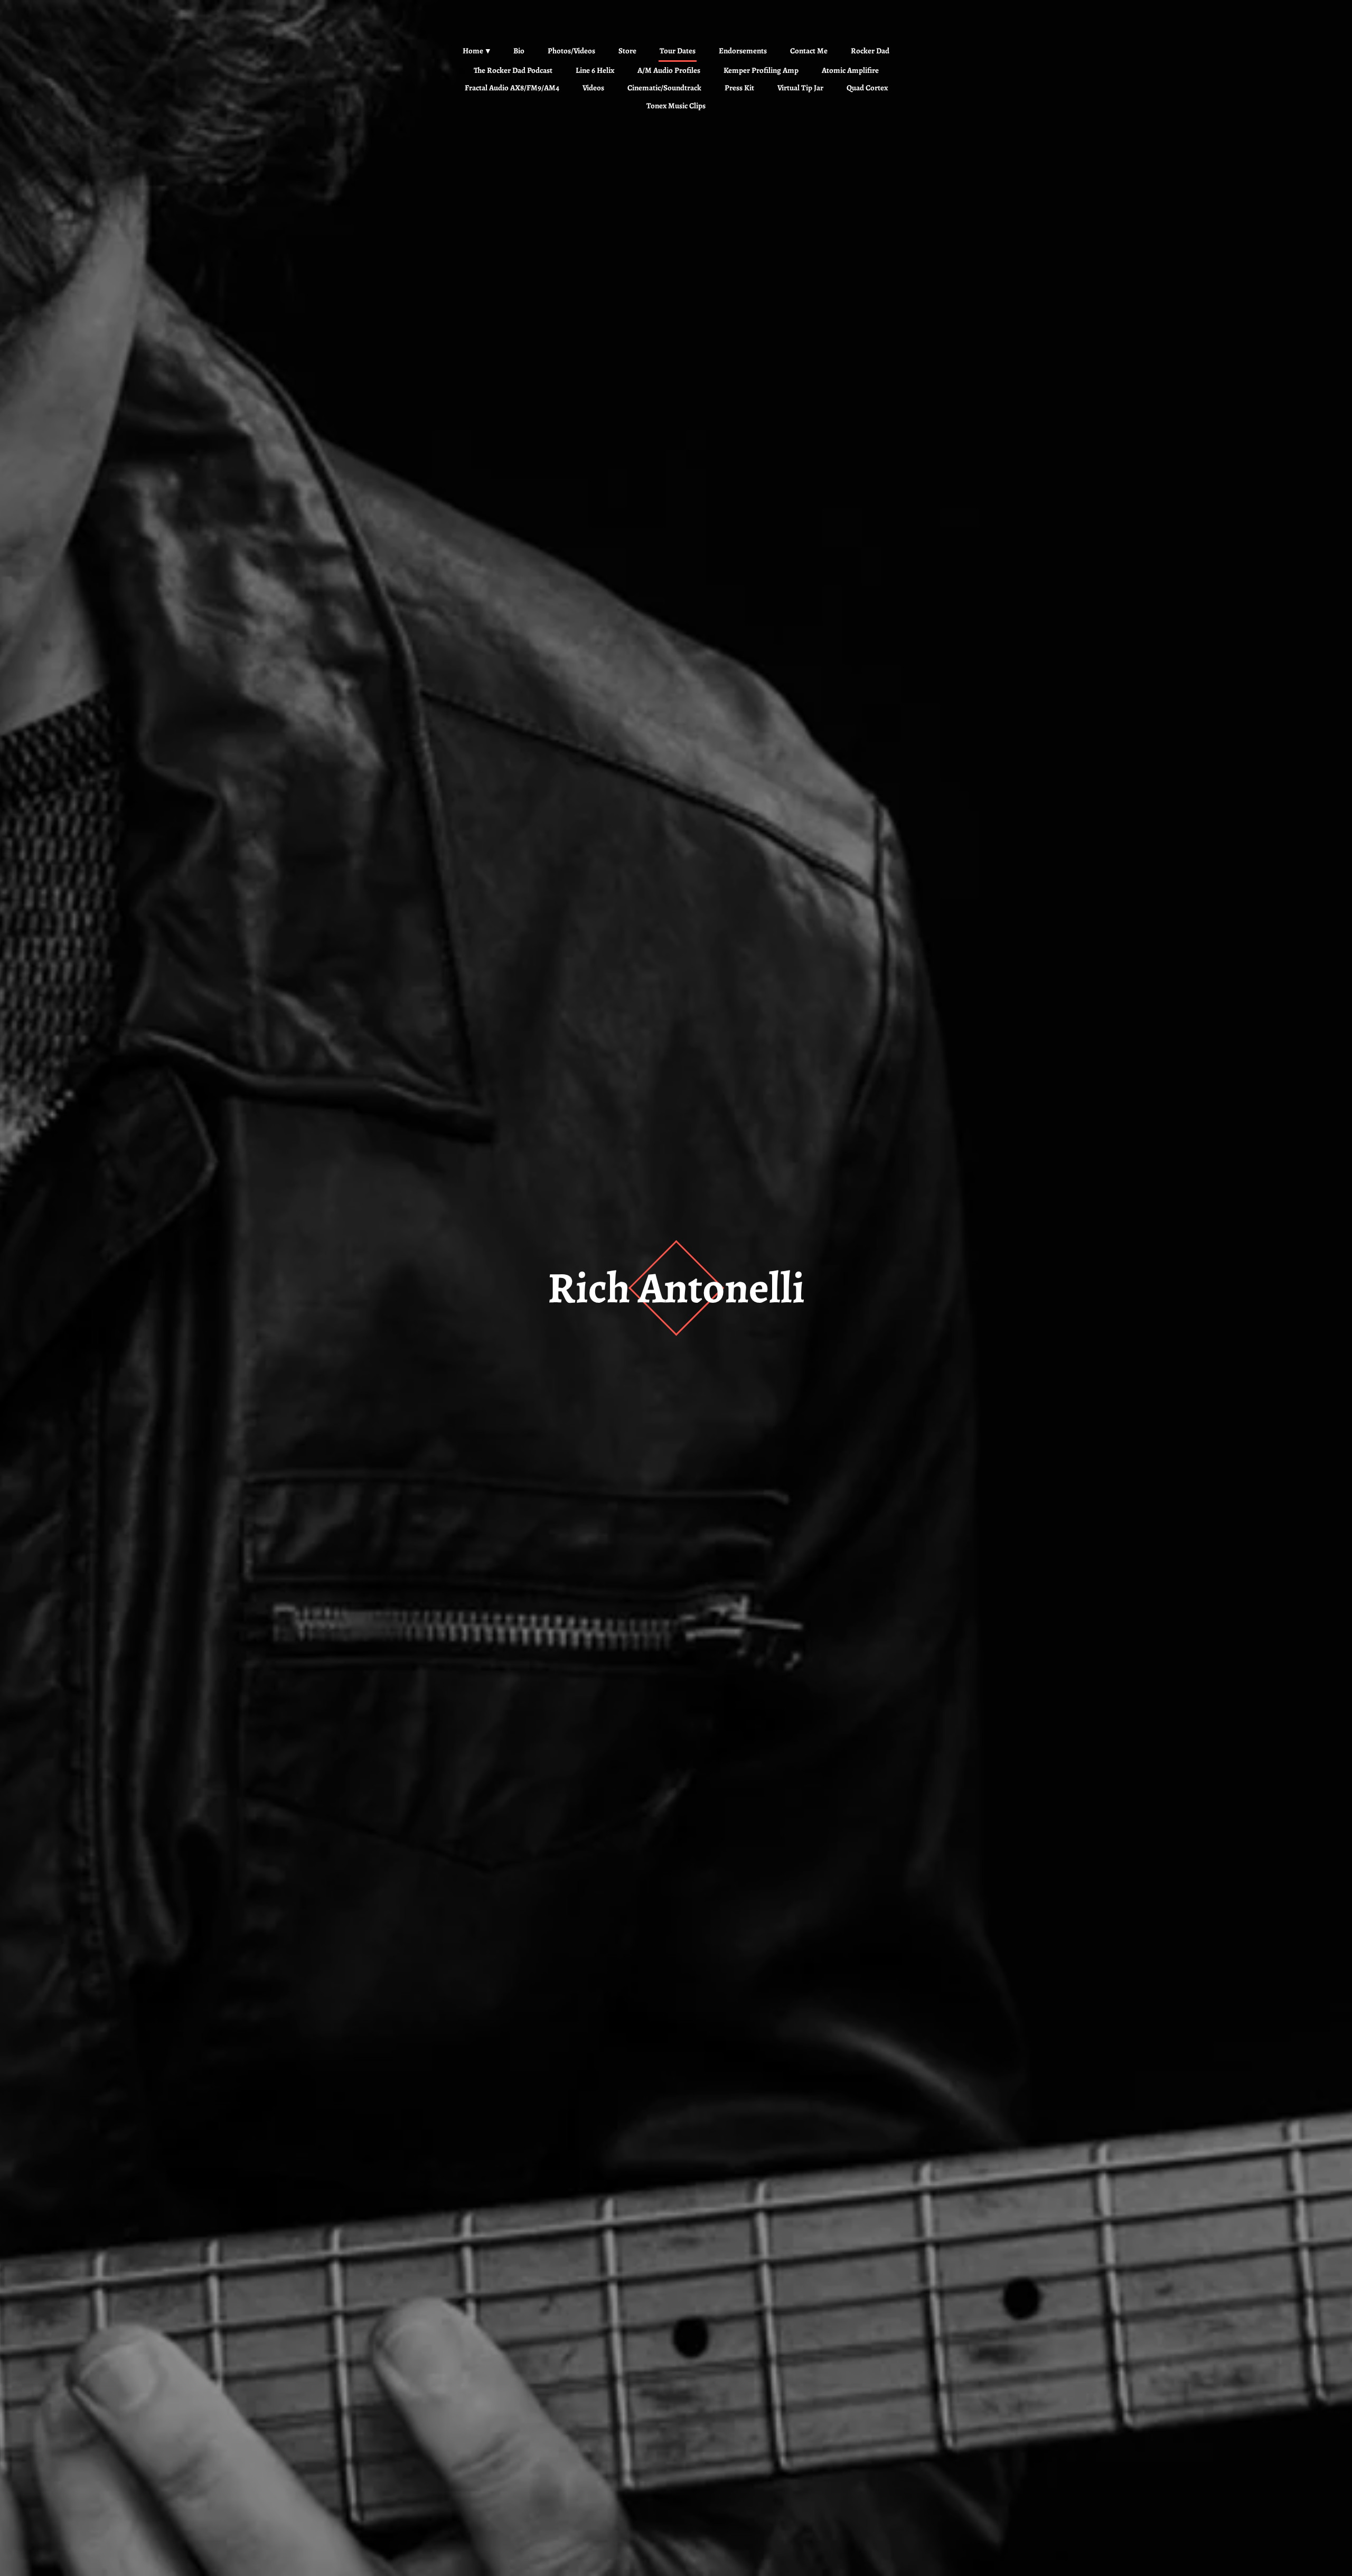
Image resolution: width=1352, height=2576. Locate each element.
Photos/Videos (571, 51)
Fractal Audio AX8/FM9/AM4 (512, 88)
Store (627, 51)
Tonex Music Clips (676, 106)
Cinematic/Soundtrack (664, 88)
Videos (593, 88)
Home (473, 51)
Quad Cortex (867, 88)
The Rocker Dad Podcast (513, 70)
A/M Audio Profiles (669, 70)
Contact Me (809, 51)
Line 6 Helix (595, 70)
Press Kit (739, 88)
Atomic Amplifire (850, 70)
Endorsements (743, 51)
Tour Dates (678, 51)
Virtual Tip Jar (800, 88)
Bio (519, 51)
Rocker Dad (870, 51)
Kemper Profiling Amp (761, 70)
